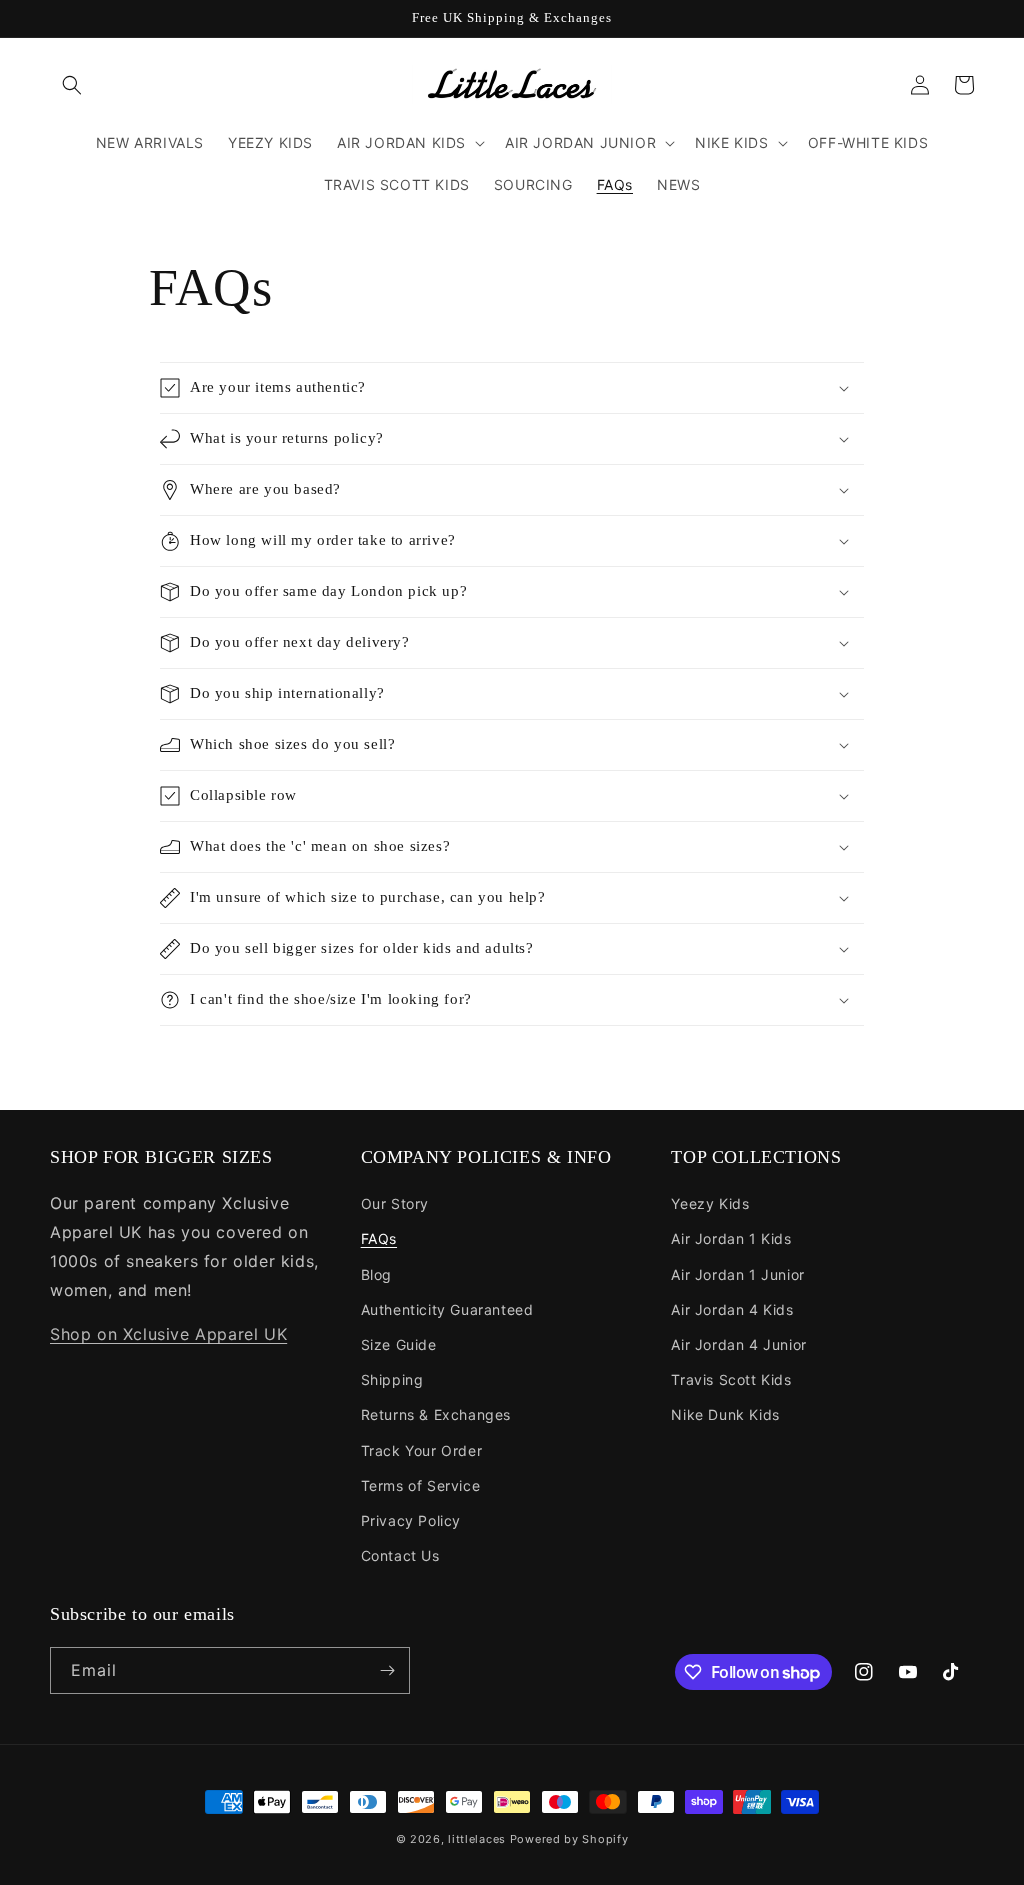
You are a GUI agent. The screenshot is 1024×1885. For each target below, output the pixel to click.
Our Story (395, 1203)
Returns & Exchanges (436, 1414)
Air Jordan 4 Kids (732, 1309)
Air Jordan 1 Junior (737, 1274)
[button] (72, 85)
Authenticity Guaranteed (447, 1309)
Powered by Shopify (569, 1839)
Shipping (392, 1379)
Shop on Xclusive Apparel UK (168, 1334)
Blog (376, 1274)
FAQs (379, 1238)
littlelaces (477, 1839)
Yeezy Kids (710, 1203)
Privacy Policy (411, 1520)
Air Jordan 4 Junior (738, 1344)
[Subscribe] (387, 1670)
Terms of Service (421, 1485)
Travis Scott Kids (731, 1379)
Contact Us (400, 1555)
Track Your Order (422, 1450)
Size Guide (399, 1344)
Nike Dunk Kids (725, 1414)
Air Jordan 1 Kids (731, 1238)
